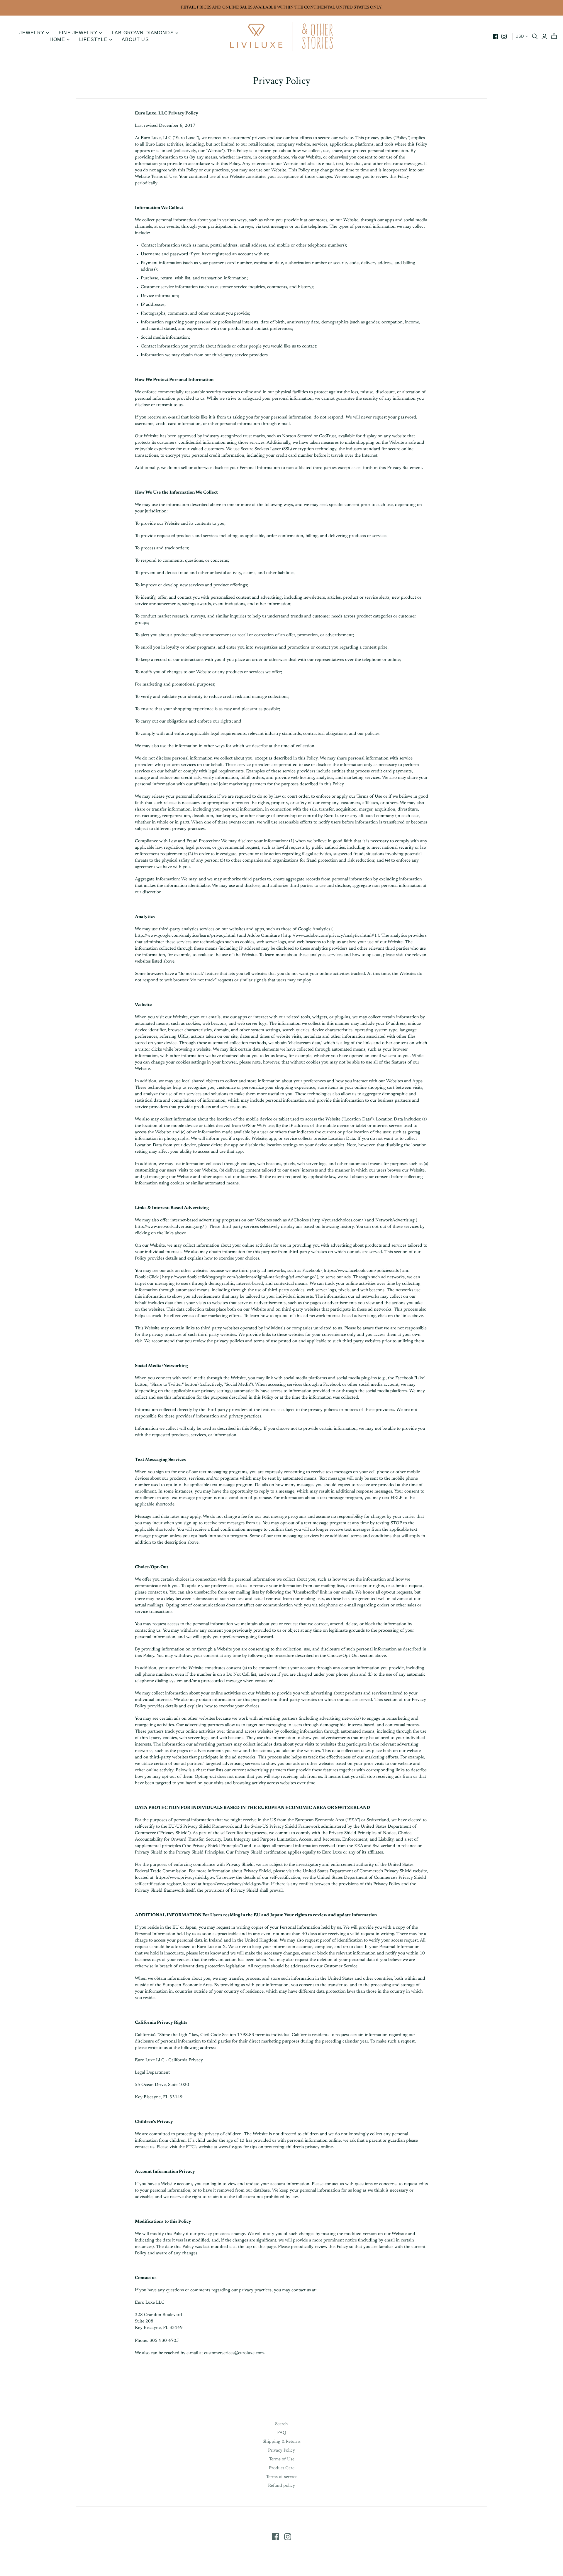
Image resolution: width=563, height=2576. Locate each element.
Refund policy (281, 2486)
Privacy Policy (281, 2451)
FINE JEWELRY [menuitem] (78, 33)
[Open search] (535, 36)
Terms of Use (282, 2459)
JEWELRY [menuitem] (32, 33)
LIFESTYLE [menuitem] (94, 39)
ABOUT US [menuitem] (135, 39)
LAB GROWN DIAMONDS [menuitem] (143, 33)
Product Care (282, 2468)
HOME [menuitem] (57, 39)
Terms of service (282, 2477)
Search (281, 2424)
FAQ (282, 2433)
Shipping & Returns (282, 2442)
